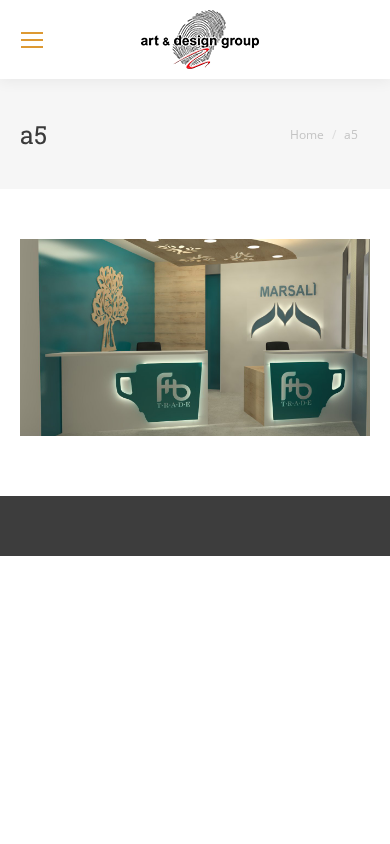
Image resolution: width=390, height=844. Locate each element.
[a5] (195, 337)
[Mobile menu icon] (32, 40)
